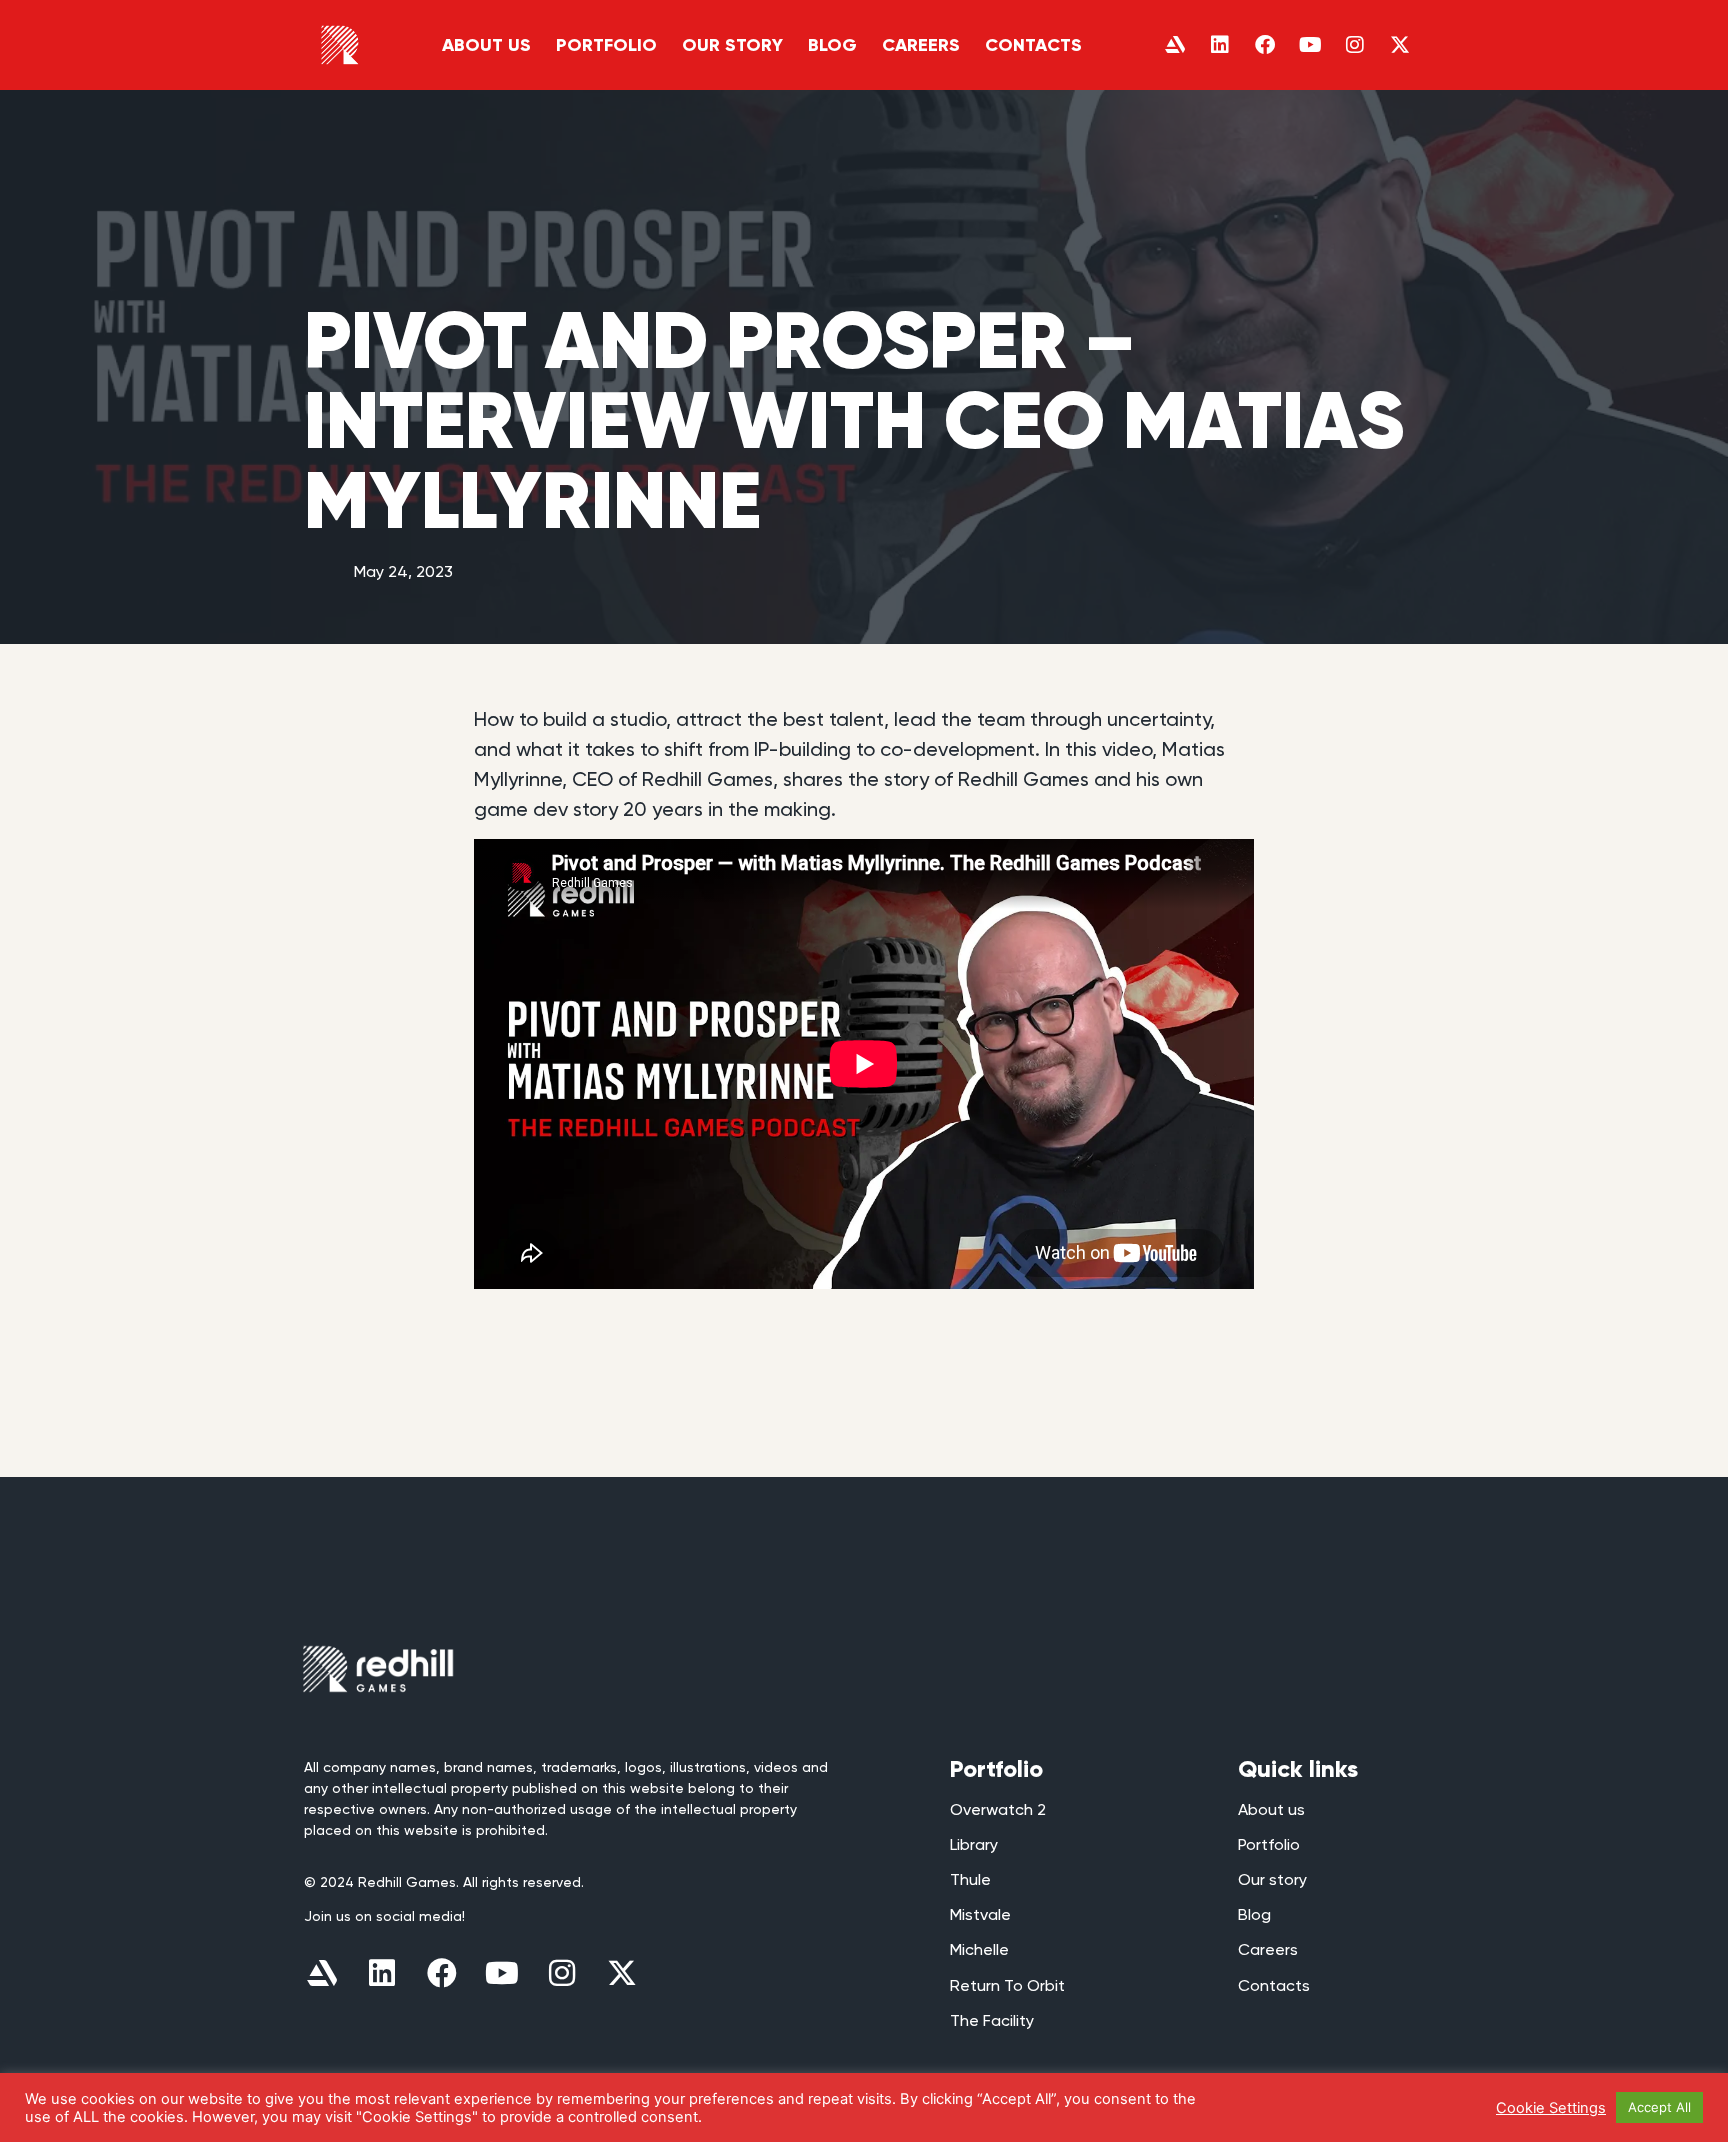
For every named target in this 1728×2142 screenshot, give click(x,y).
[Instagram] (1355, 45)
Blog (832, 45)
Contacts (1033, 45)
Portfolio (606, 45)
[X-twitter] (1400, 45)
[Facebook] (1265, 45)
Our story (1272, 1879)
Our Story (732, 45)
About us (1271, 1809)
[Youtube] (1310, 45)
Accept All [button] (1659, 2107)
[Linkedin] (1220, 45)
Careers (921, 45)
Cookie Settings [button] (1551, 2108)
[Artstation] (1175, 45)
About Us (486, 45)
